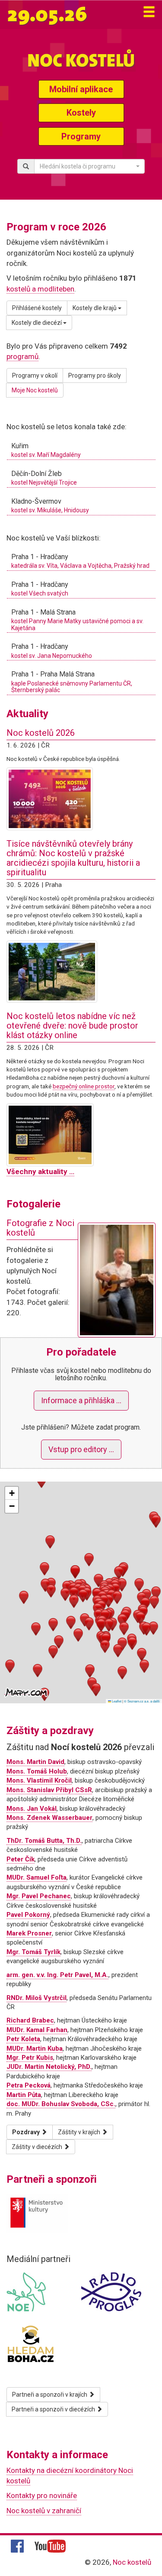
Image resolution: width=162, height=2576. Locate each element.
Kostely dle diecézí (37, 323)
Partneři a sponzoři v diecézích (54, 2409)
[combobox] (89, 166)
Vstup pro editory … (81, 1449)
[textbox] (87, 166)
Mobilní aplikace (81, 89)
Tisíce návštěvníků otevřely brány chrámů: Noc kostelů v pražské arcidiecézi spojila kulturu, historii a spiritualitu (73, 858)
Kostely (81, 113)
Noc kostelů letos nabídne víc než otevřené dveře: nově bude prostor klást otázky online (72, 1026)
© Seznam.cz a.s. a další (142, 1701)
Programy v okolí (35, 375)
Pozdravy (27, 2132)
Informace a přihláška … (81, 1400)
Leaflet (116, 1701)
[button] (74, 1594)
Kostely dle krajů (95, 308)
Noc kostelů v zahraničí (44, 2511)
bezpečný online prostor (84, 1086)
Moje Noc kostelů (35, 390)
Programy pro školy (95, 375)
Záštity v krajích (80, 2132)
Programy (81, 136)
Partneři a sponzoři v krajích (50, 2395)
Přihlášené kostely (37, 308)
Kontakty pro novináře (42, 2495)
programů (22, 356)
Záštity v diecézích (38, 2147)
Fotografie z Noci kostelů (40, 1228)
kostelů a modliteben (40, 289)
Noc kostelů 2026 (41, 733)
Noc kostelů (132, 2562)
